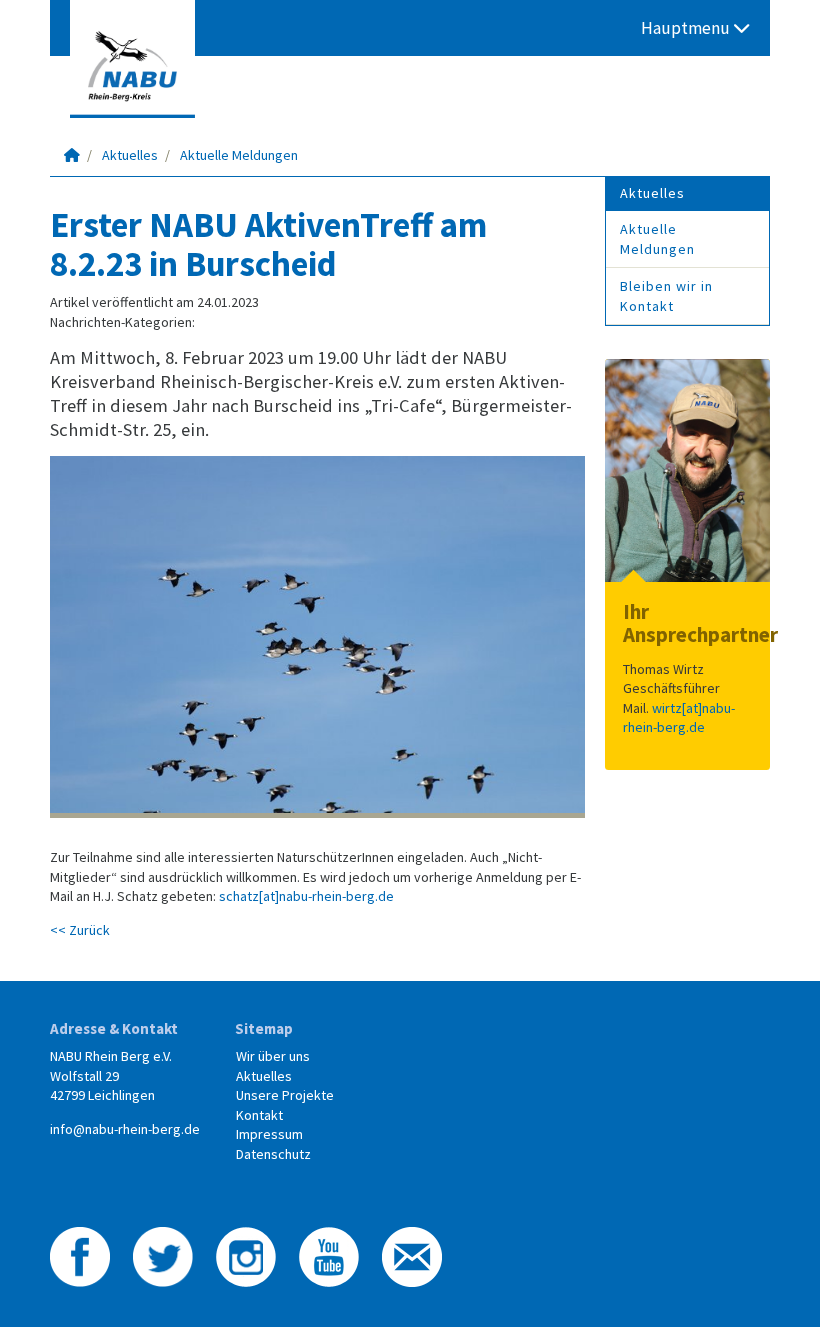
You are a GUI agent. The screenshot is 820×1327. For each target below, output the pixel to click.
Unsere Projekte (285, 1095)
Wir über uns (273, 1056)
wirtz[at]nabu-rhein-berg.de (679, 718)
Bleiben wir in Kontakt (666, 296)
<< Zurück (80, 930)
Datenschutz (273, 1154)
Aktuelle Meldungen (239, 155)
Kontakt (259, 1115)
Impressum (269, 1134)
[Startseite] (72, 155)
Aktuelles (130, 155)
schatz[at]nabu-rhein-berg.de (306, 896)
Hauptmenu (687, 28)
